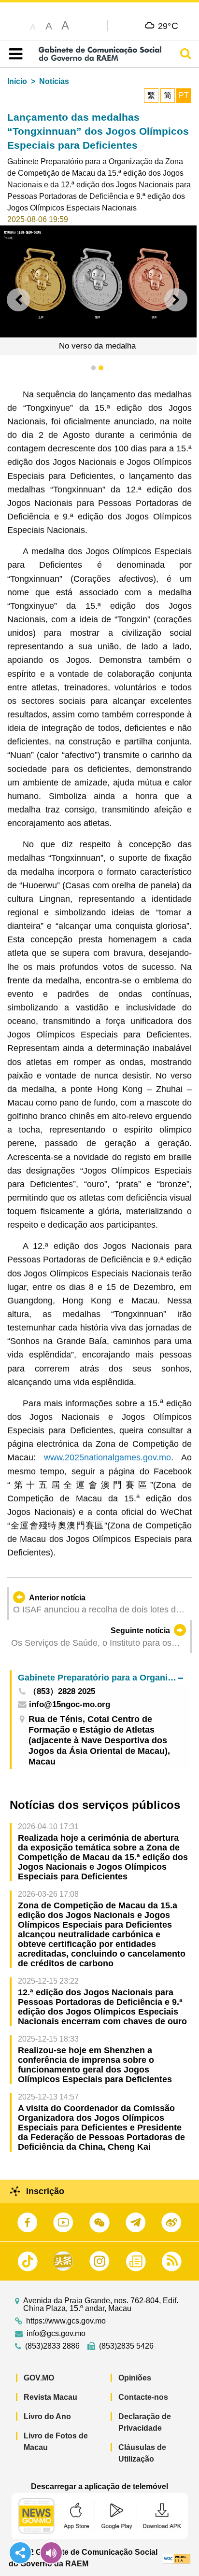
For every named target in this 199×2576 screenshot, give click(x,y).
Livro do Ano (47, 2416)
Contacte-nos (143, 2397)
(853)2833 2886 (52, 2346)
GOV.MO (39, 2378)
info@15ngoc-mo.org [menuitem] (70, 1705)
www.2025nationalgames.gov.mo (107, 1457)
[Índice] (14, 54)
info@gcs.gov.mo (56, 2334)
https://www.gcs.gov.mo (66, 2321)
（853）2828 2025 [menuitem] (62, 1692)
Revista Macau (50, 2397)
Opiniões (135, 2378)
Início (17, 81)
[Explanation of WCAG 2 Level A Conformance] (177, 2558)
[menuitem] (100, 1678)
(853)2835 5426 (126, 2346)
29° (168, 26)
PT (184, 95)
